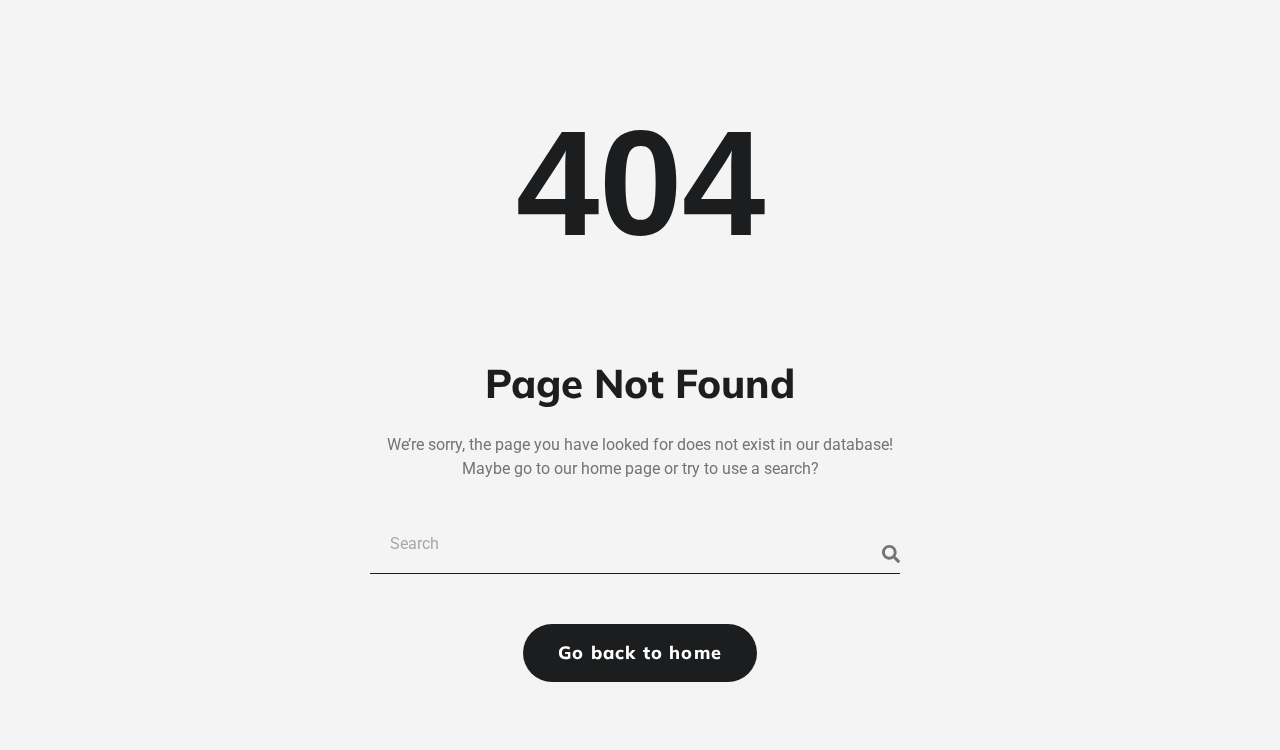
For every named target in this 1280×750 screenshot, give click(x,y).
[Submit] (891, 554)
